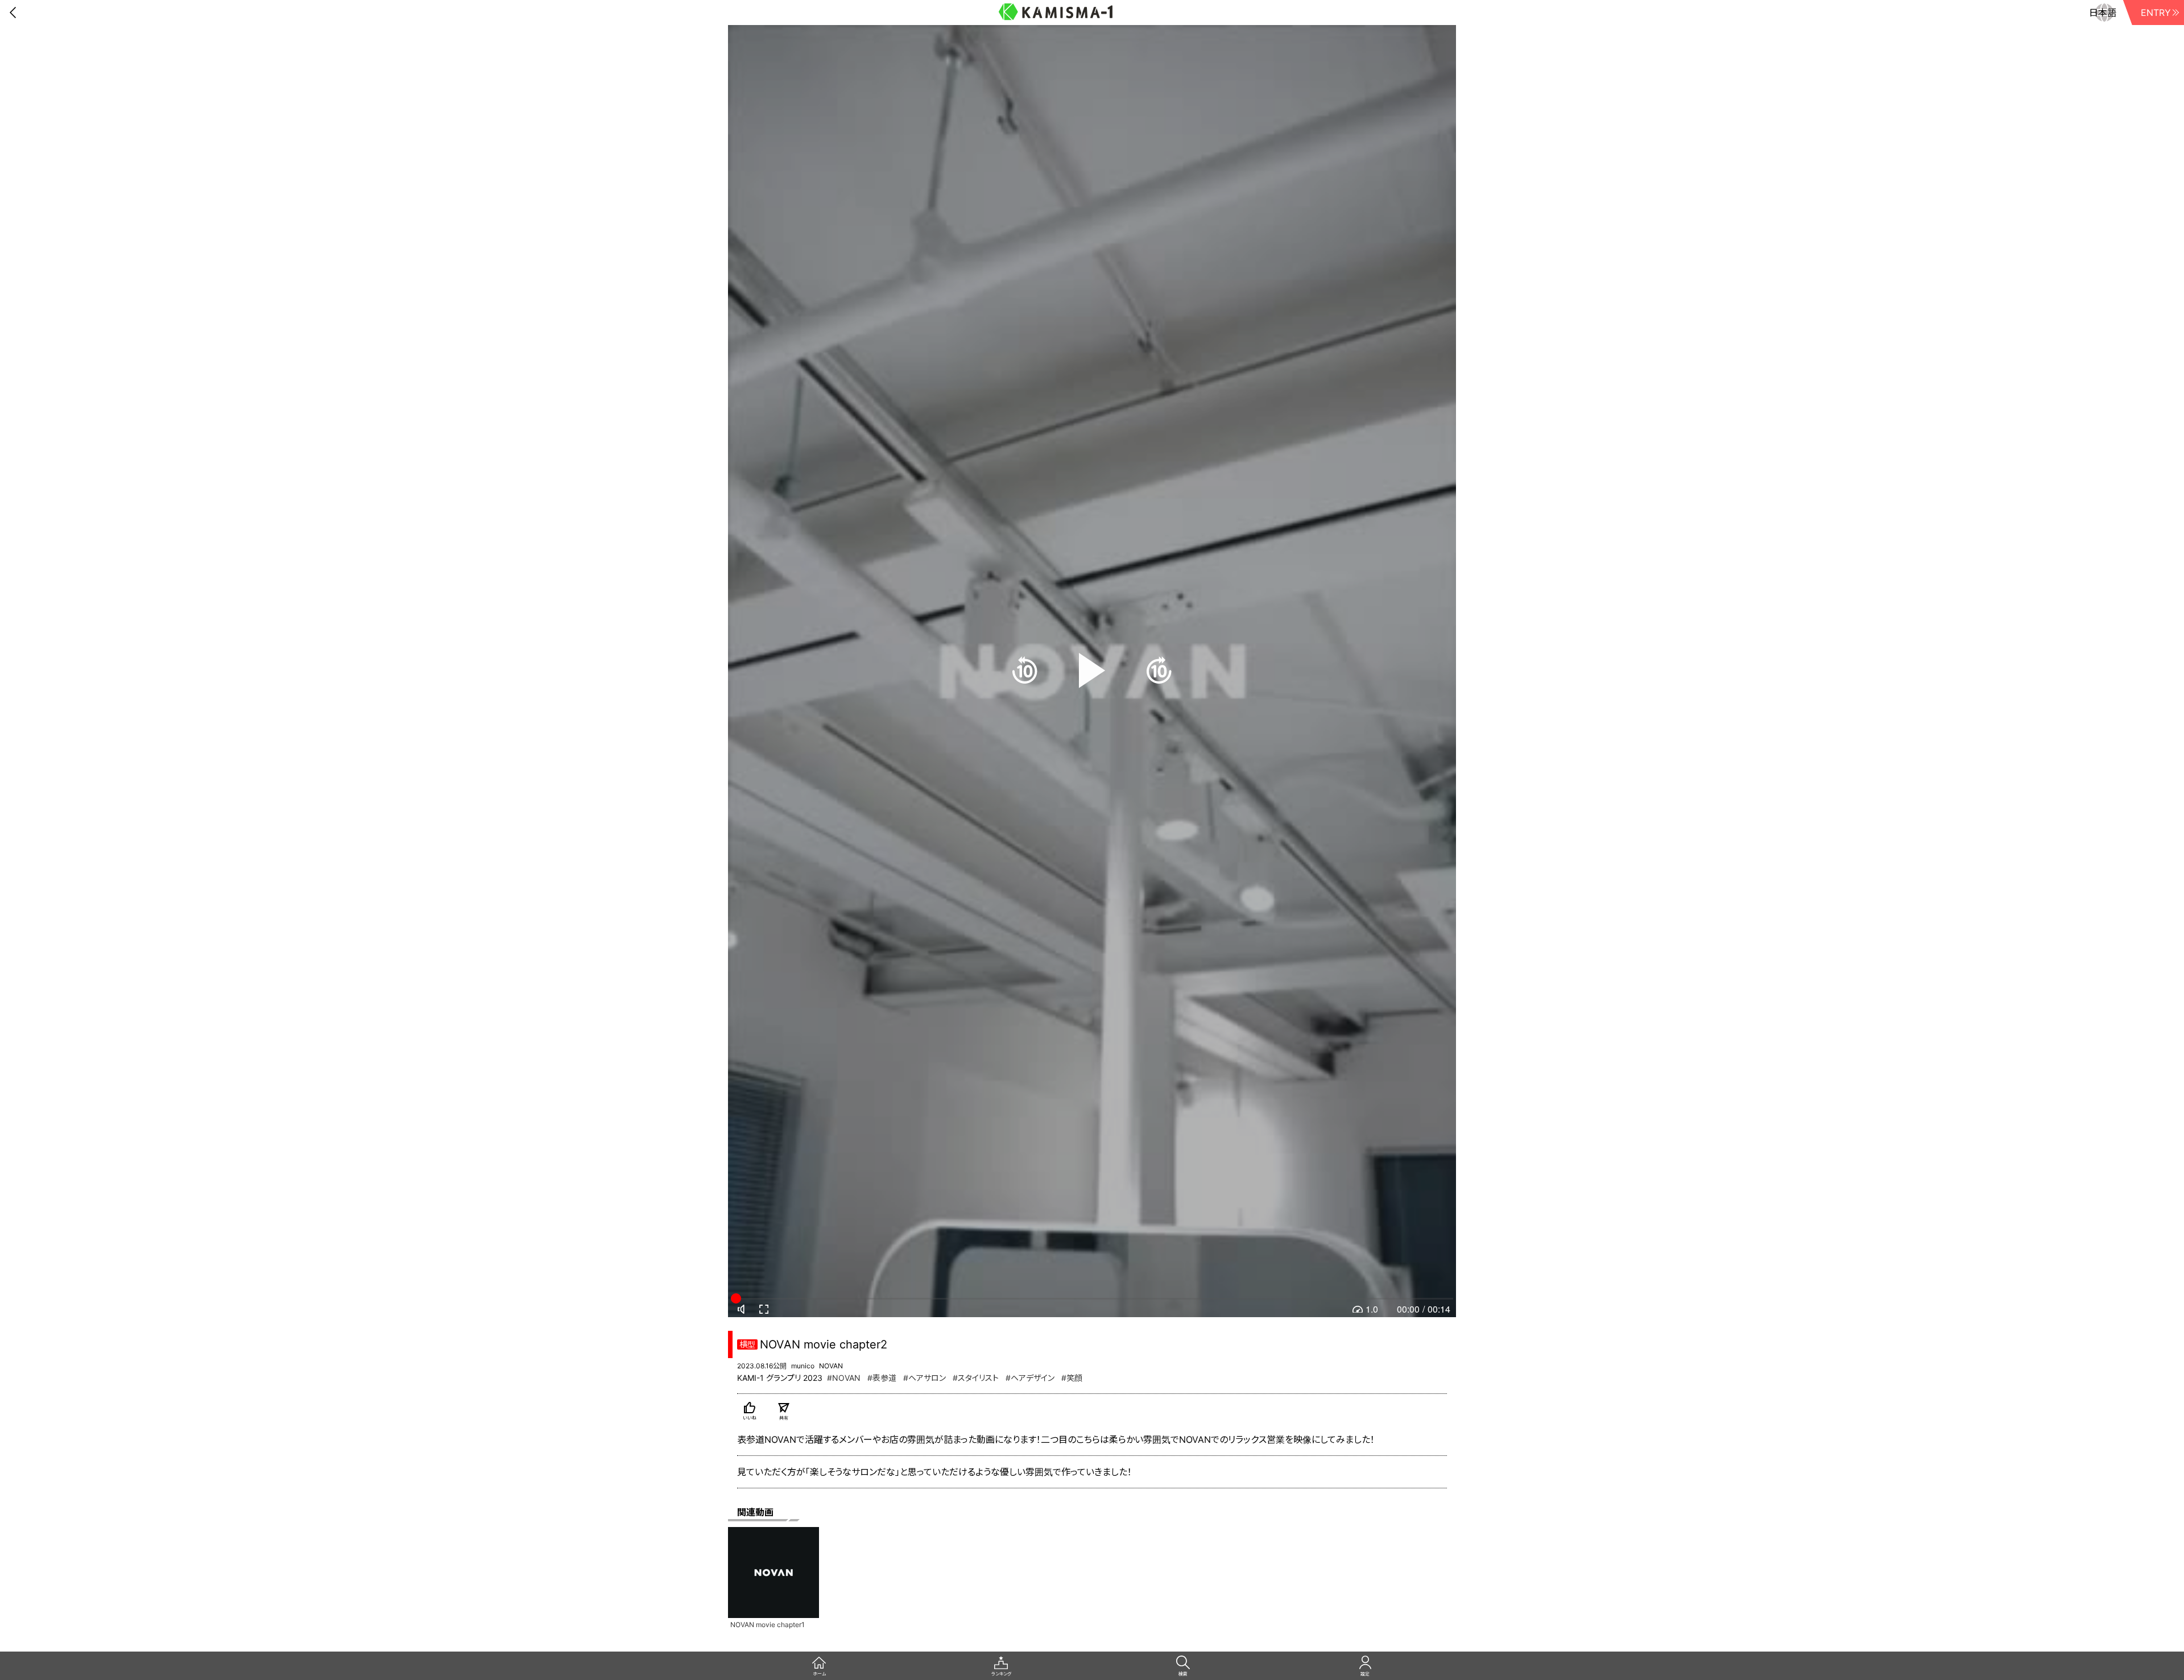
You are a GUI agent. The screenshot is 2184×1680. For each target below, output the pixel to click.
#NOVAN (844, 1378)
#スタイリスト (976, 1378)
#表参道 (882, 1378)
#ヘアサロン (925, 1378)
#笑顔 (1072, 1378)
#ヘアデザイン (1030, 1378)
